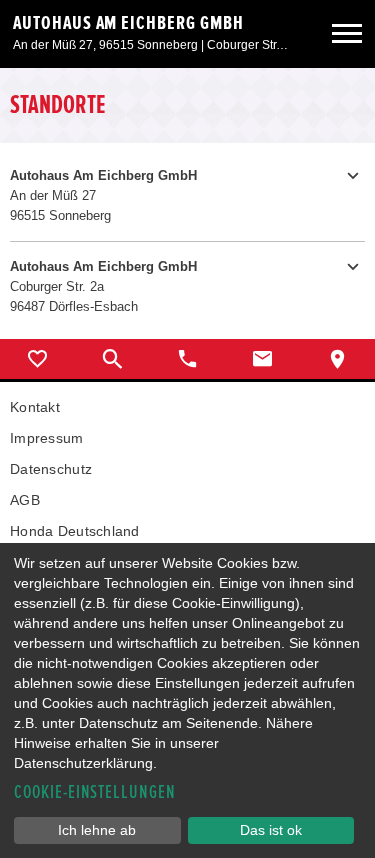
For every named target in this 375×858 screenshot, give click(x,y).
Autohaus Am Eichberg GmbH (128, 23)
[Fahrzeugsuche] (112, 359)
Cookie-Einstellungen (95, 792)
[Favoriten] (37, 359)
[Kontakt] (262, 359)
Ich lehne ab (97, 830)
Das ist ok (271, 830)
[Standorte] (337, 359)
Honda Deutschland (75, 531)
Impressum (47, 438)
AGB (25, 500)
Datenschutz (51, 469)
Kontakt (35, 407)
